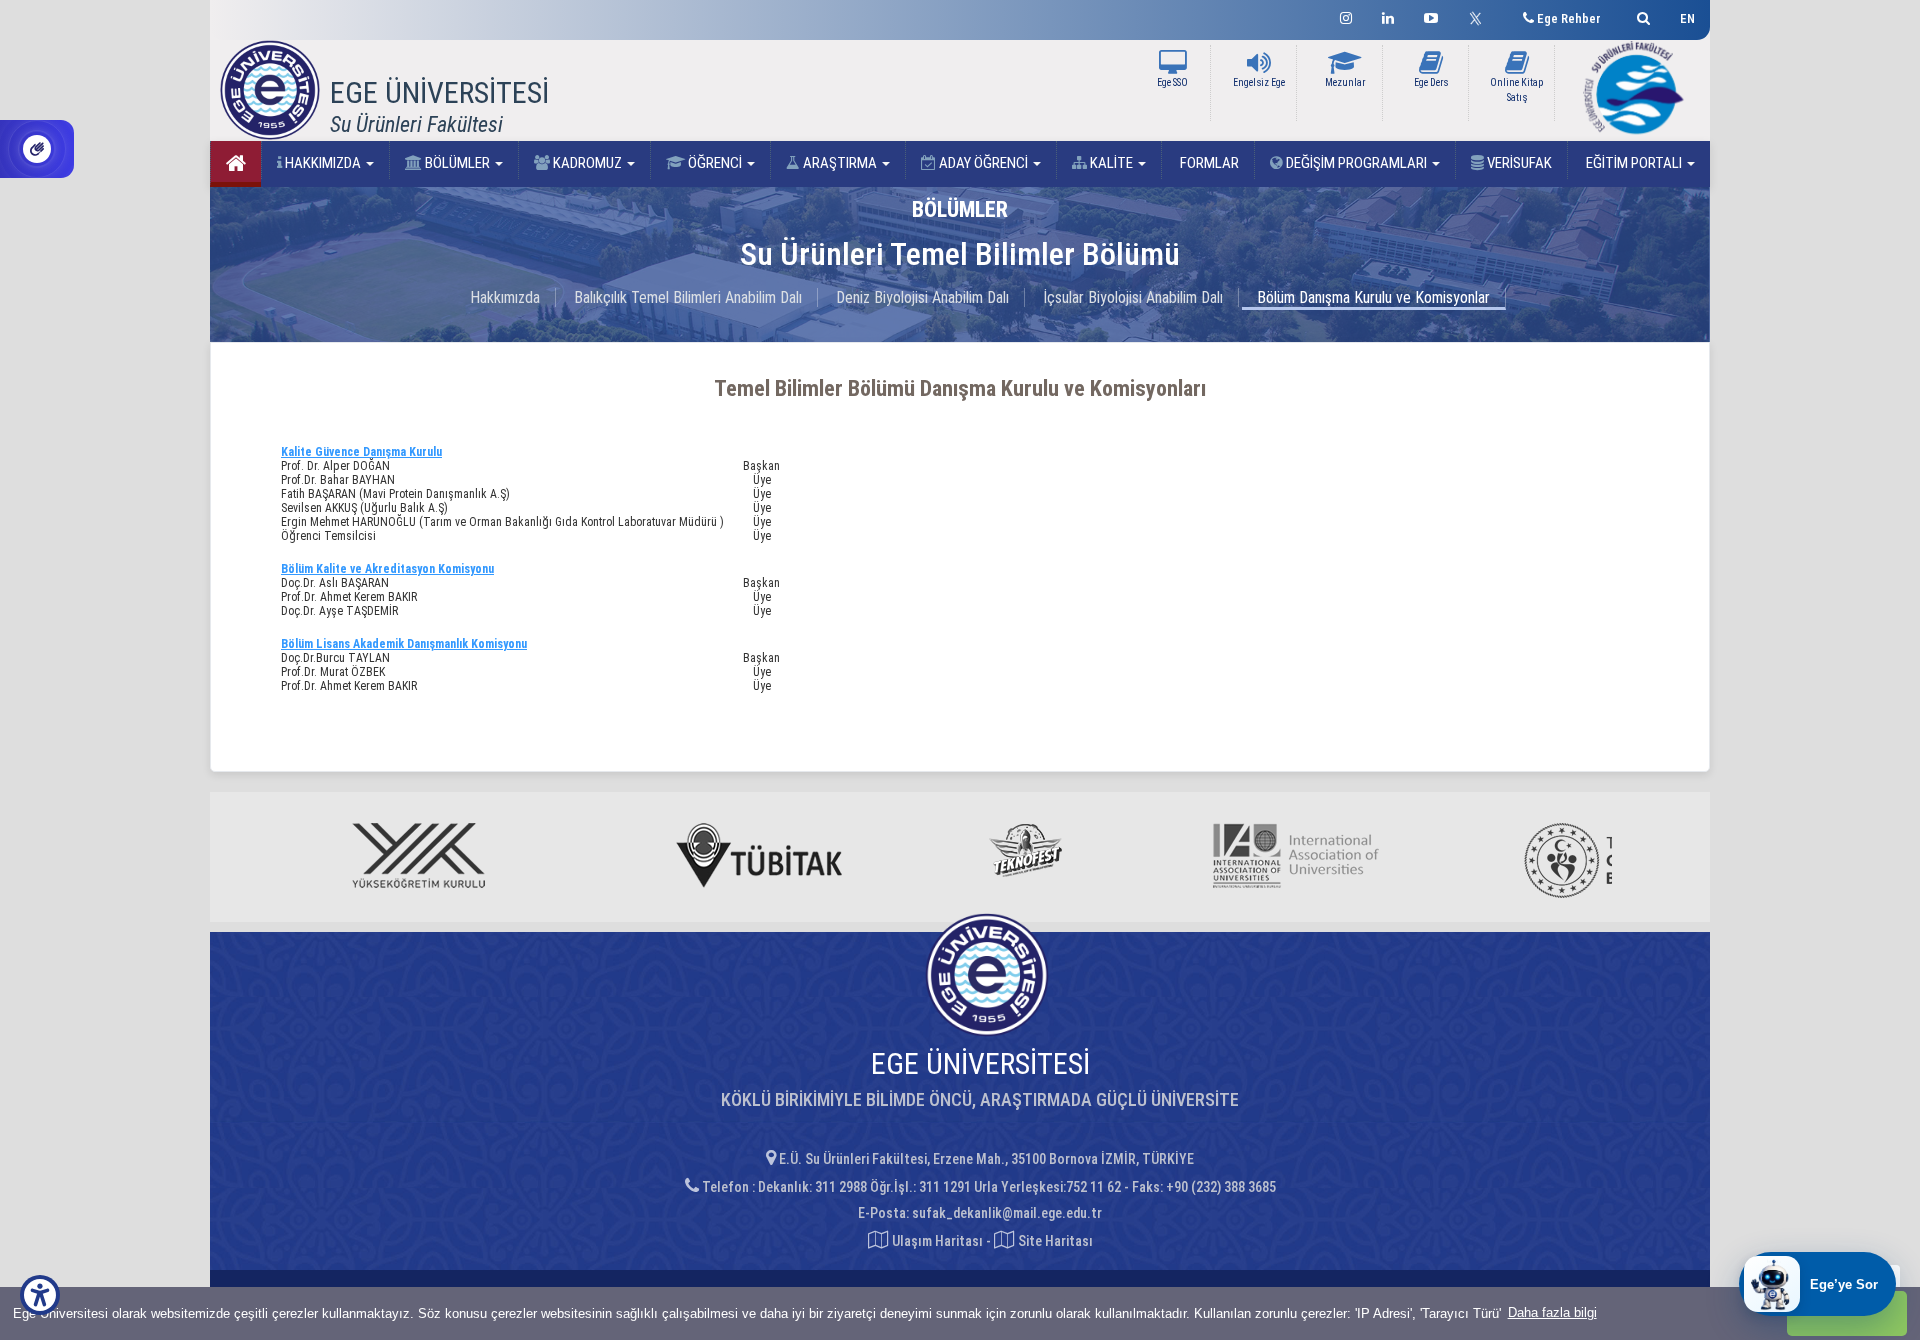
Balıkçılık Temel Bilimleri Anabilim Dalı (688, 297)
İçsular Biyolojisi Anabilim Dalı (1133, 297)
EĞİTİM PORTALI (1634, 163)
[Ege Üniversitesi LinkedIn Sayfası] (1388, 15)
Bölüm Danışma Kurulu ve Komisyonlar (1373, 297)
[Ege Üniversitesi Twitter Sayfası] (1480, 16)
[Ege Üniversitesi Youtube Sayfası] (1431, 15)
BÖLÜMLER (457, 163)
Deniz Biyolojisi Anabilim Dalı (922, 297)
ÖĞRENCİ (715, 163)
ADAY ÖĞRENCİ (983, 163)
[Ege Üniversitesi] (1640, 15)
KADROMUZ (587, 163)
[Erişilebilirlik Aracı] (40, 1295)
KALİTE (1111, 163)
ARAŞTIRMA (840, 163)
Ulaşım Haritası (936, 1241)
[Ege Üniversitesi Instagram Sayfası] (1346, 15)
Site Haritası (1054, 1241)
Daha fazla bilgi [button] (1552, 1312)
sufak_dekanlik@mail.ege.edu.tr (1007, 1213)
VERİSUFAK (1518, 163)
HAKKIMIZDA (323, 163)
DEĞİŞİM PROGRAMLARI (1356, 163)
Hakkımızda (505, 297)
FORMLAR (1208, 163)
